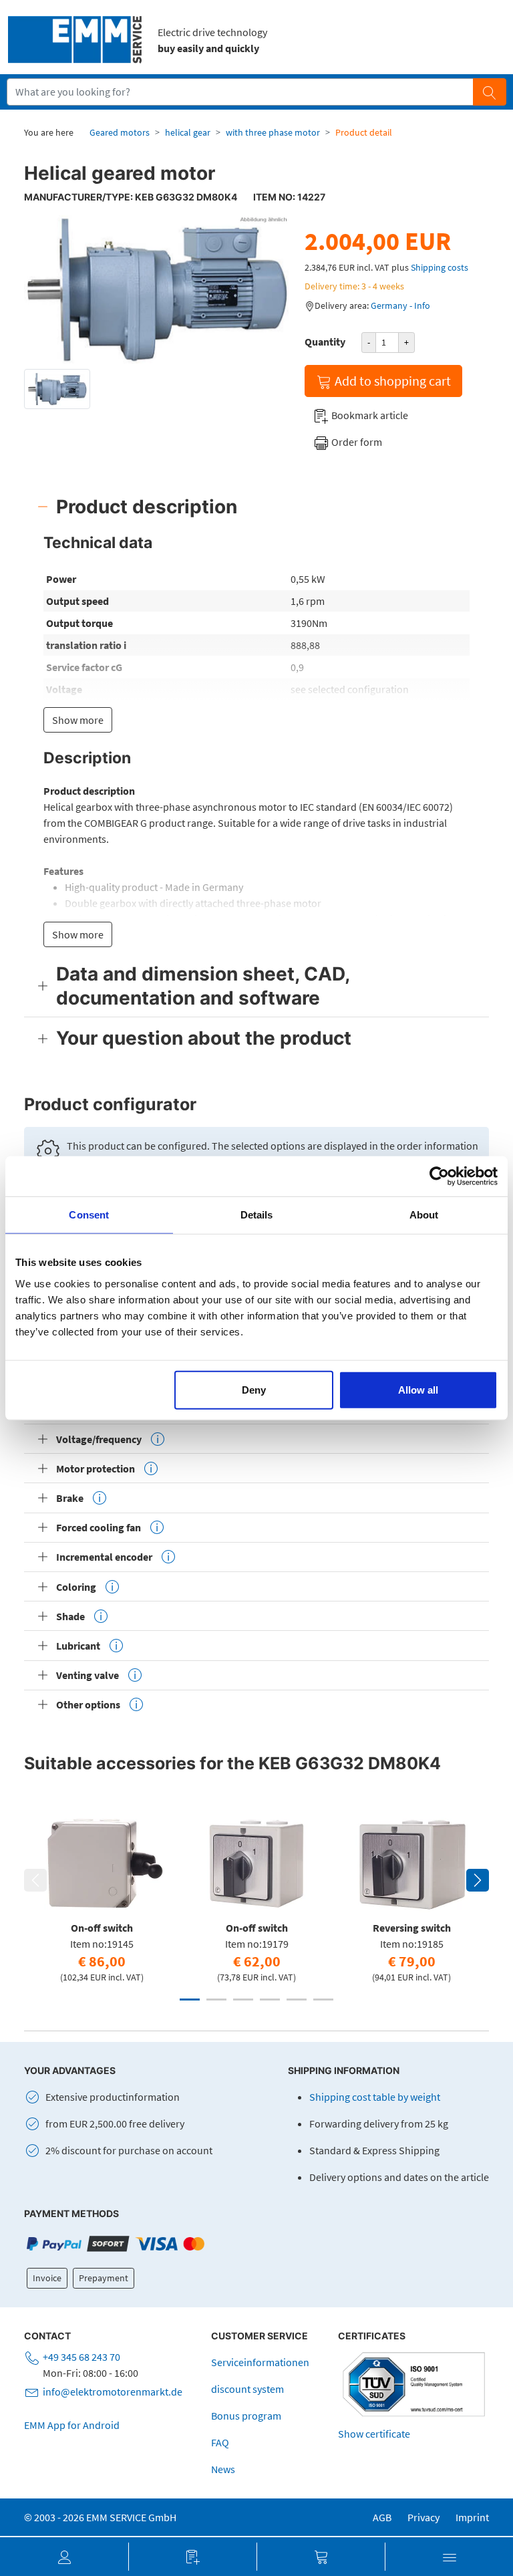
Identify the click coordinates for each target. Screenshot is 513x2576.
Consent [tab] (89, 1215)
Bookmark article (369, 415)
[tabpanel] (102, 1896)
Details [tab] (257, 1215)
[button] (64, 2557)
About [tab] (424, 1215)
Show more (78, 720)
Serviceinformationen (260, 2362)
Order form (356, 442)
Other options (88, 1704)
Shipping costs (440, 267)
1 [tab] (190, 2000)
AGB (382, 2517)
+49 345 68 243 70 (81, 2357)
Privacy (423, 2517)
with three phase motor (273, 132)
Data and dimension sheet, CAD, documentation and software (203, 986)
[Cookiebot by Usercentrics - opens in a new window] (439, 1176)
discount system (247, 2389)
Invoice (47, 2278)
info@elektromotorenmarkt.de (113, 2392)
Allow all (418, 1389)
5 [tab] (297, 2000)
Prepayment (104, 2278)
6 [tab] (323, 2000)
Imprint (472, 2517)
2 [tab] (216, 2000)
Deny (254, 1389)
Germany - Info (400, 305)
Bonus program (246, 2416)
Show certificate (374, 2434)
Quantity (325, 342)
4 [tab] (270, 2000)
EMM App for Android (72, 2425)
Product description (147, 507)
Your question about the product (204, 1038)
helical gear (188, 132)
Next (478, 1880)
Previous (35, 1880)
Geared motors (120, 132)
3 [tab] (243, 2000)
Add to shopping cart (391, 381)
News (223, 2469)
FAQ (220, 2442)
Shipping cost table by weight (375, 2097)
